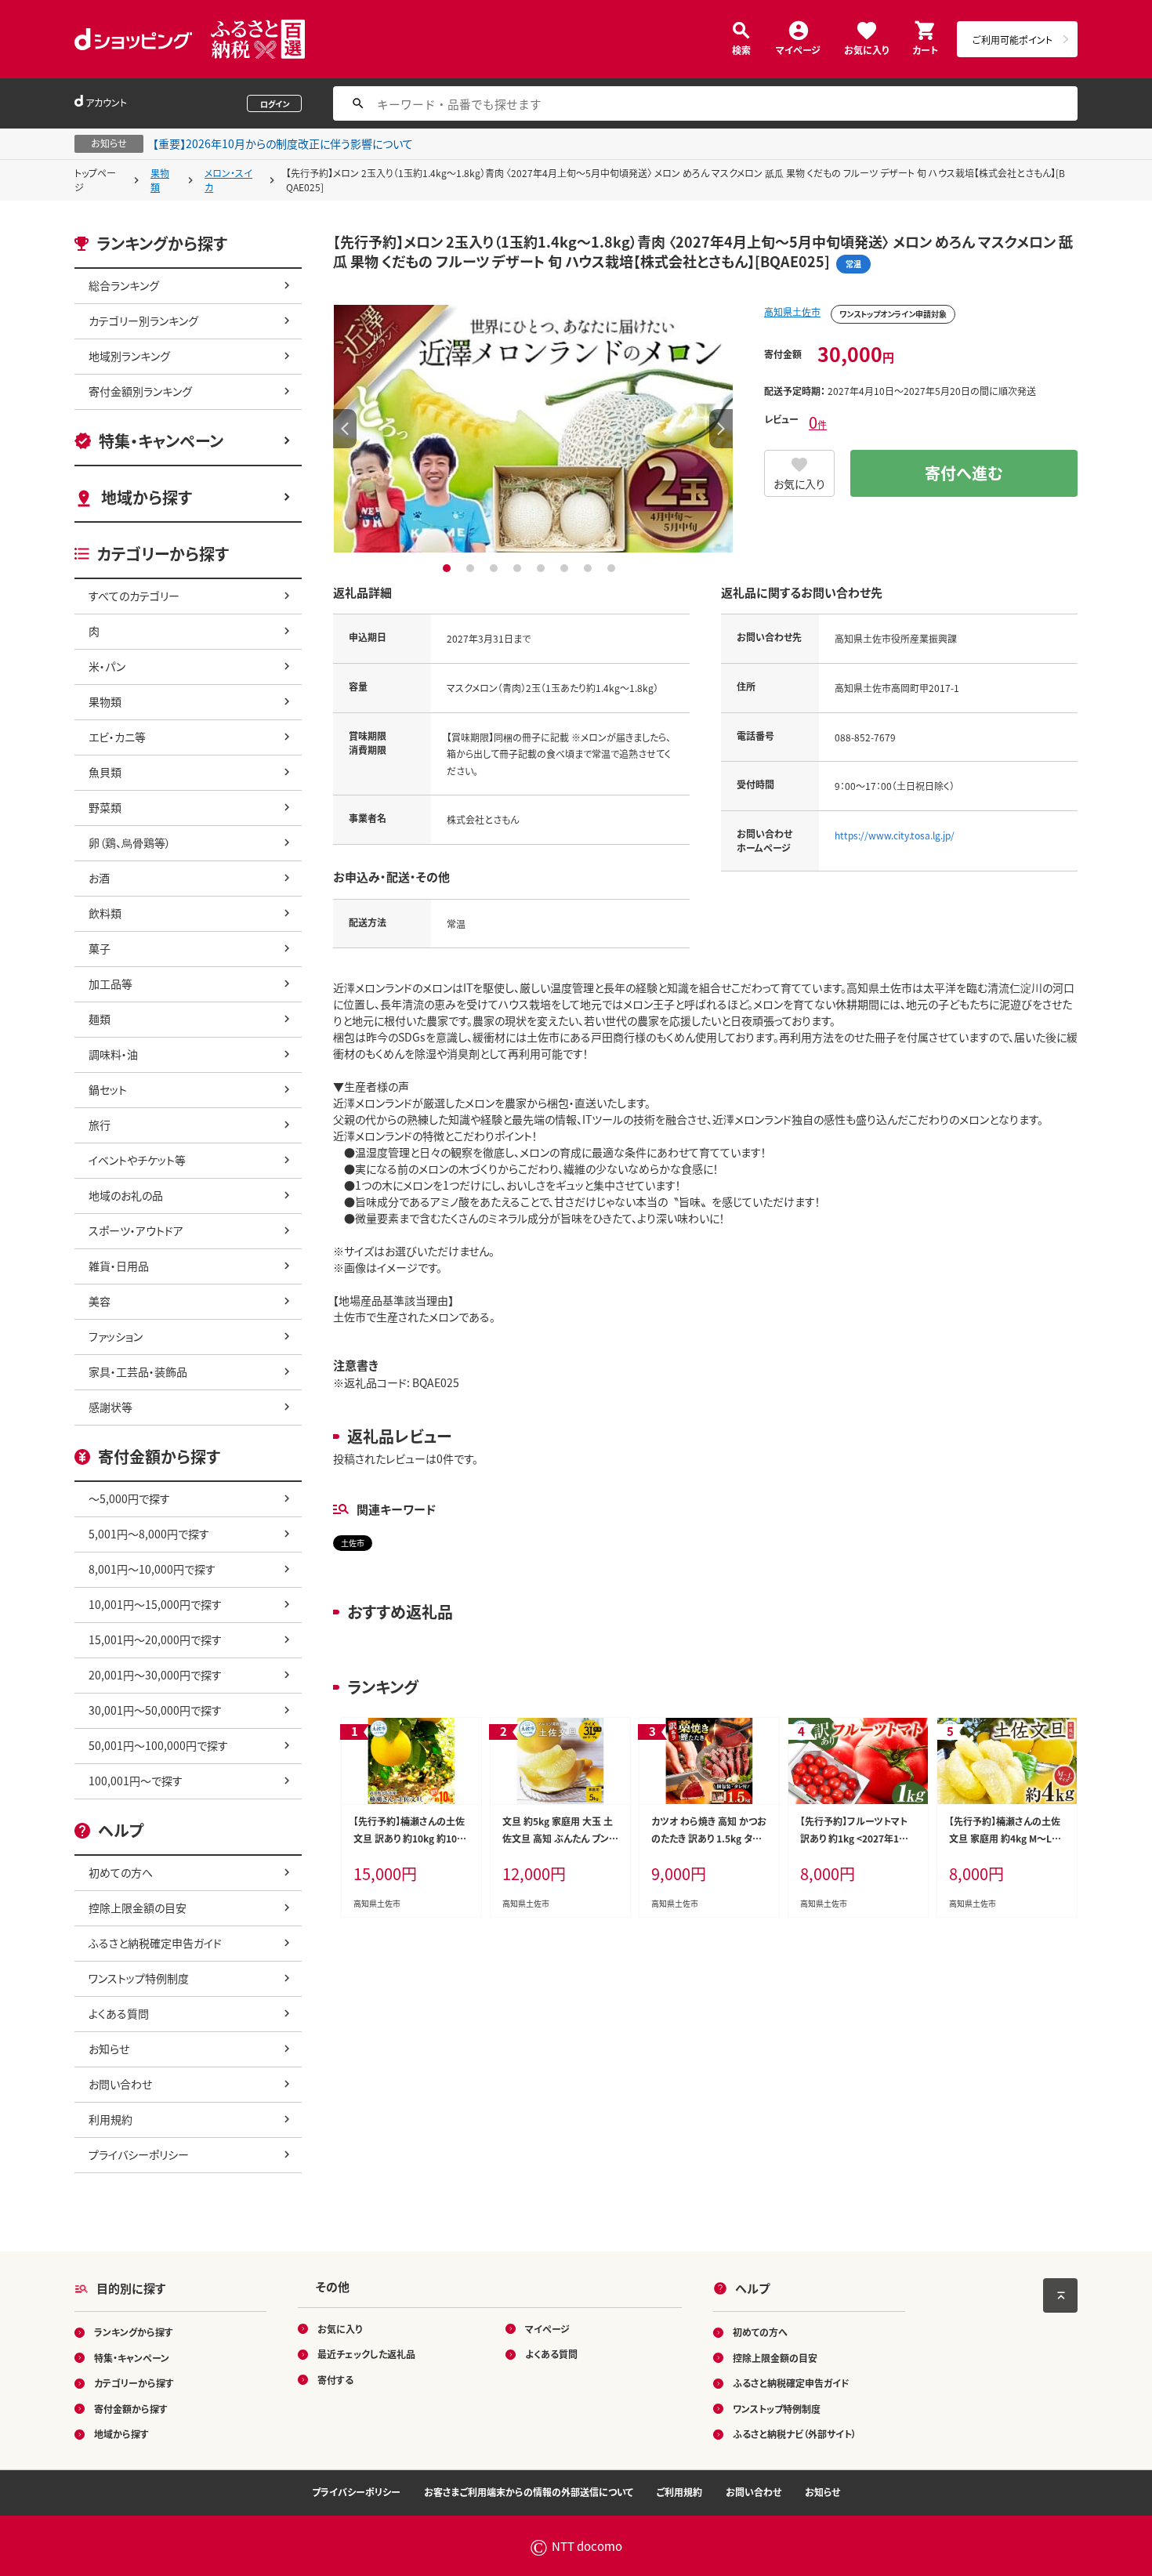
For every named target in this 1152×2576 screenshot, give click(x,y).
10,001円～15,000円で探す (155, 1604)
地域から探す (147, 497)
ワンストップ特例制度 (139, 1978)
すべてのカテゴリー (134, 596)
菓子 (100, 948)
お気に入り (866, 49)
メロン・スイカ (228, 180)
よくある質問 (119, 2013)
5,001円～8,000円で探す (149, 1534)
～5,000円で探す (129, 1498)
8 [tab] (613, 568)
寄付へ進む (964, 473)
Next (721, 429)
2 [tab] (472, 568)
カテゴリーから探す (134, 2383)
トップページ (95, 180)
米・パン (107, 666)
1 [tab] (449, 568)
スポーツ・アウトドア (136, 1230)
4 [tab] (519, 568)
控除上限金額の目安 (138, 1908)
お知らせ (109, 2049)
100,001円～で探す (136, 1781)
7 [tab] (590, 568)
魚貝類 (105, 772)
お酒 (99, 878)
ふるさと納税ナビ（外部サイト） (795, 2434)
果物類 (160, 180)
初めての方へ (121, 1872)
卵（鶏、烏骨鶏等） (130, 842)
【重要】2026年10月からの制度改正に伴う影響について (283, 143)
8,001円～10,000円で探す (152, 1569)
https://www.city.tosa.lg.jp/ (895, 835)
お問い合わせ (120, 2084)
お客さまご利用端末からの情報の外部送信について (529, 2492)
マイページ (798, 49)
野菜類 (105, 807)
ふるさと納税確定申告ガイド (155, 1943)
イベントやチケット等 (137, 1160)
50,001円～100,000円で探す (158, 1745)
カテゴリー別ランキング (143, 321)
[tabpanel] (533, 429)
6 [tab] (566, 568)
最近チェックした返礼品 (366, 2354)
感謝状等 (110, 1407)
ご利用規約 (679, 2492)
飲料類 (105, 913)
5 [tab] (543, 568)
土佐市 (353, 1543)
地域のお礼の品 (126, 1195)
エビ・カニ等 (117, 737)
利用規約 (110, 2119)
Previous (345, 429)
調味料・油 (113, 1054)
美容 (100, 1301)
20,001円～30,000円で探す (155, 1675)
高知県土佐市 (792, 312)
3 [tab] (496, 568)
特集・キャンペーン (161, 441)
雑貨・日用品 (119, 1266)
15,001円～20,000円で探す (155, 1639)
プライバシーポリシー (139, 2154)
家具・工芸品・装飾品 (138, 1371)
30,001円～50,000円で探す (155, 1710)
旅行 (100, 1125)
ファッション (116, 1336)
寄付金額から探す (131, 2409)
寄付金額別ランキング (140, 391)
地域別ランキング (129, 356)
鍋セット (108, 1089)
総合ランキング (124, 285)
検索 (741, 49)
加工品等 (110, 984)
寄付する (335, 2380)
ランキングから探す (134, 2332)
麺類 (100, 1019)
